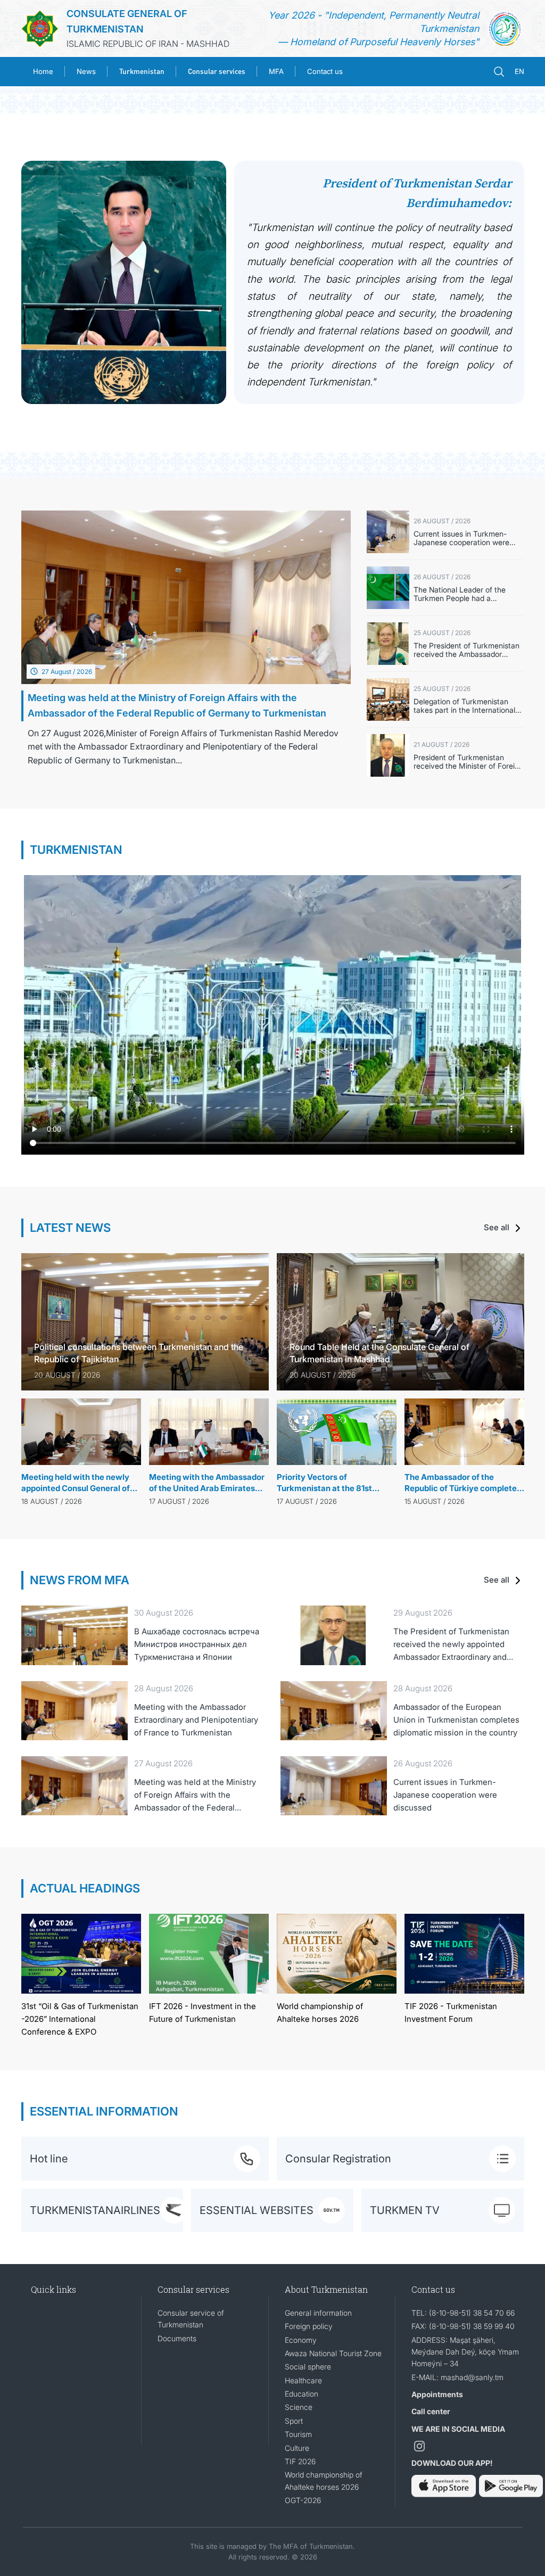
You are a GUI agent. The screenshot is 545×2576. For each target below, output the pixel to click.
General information (318, 2313)
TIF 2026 (300, 2461)
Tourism (298, 2434)
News (86, 71)
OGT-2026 (303, 2500)
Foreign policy (309, 2326)
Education (302, 2394)
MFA (276, 71)
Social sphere (308, 2367)
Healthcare (303, 2380)
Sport (294, 2421)
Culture (297, 2448)
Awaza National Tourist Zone (333, 2353)
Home (43, 71)
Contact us (325, 71)
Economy (301, 2340)
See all (498, 1227)
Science (299, 2407)
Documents (177, 2338)
